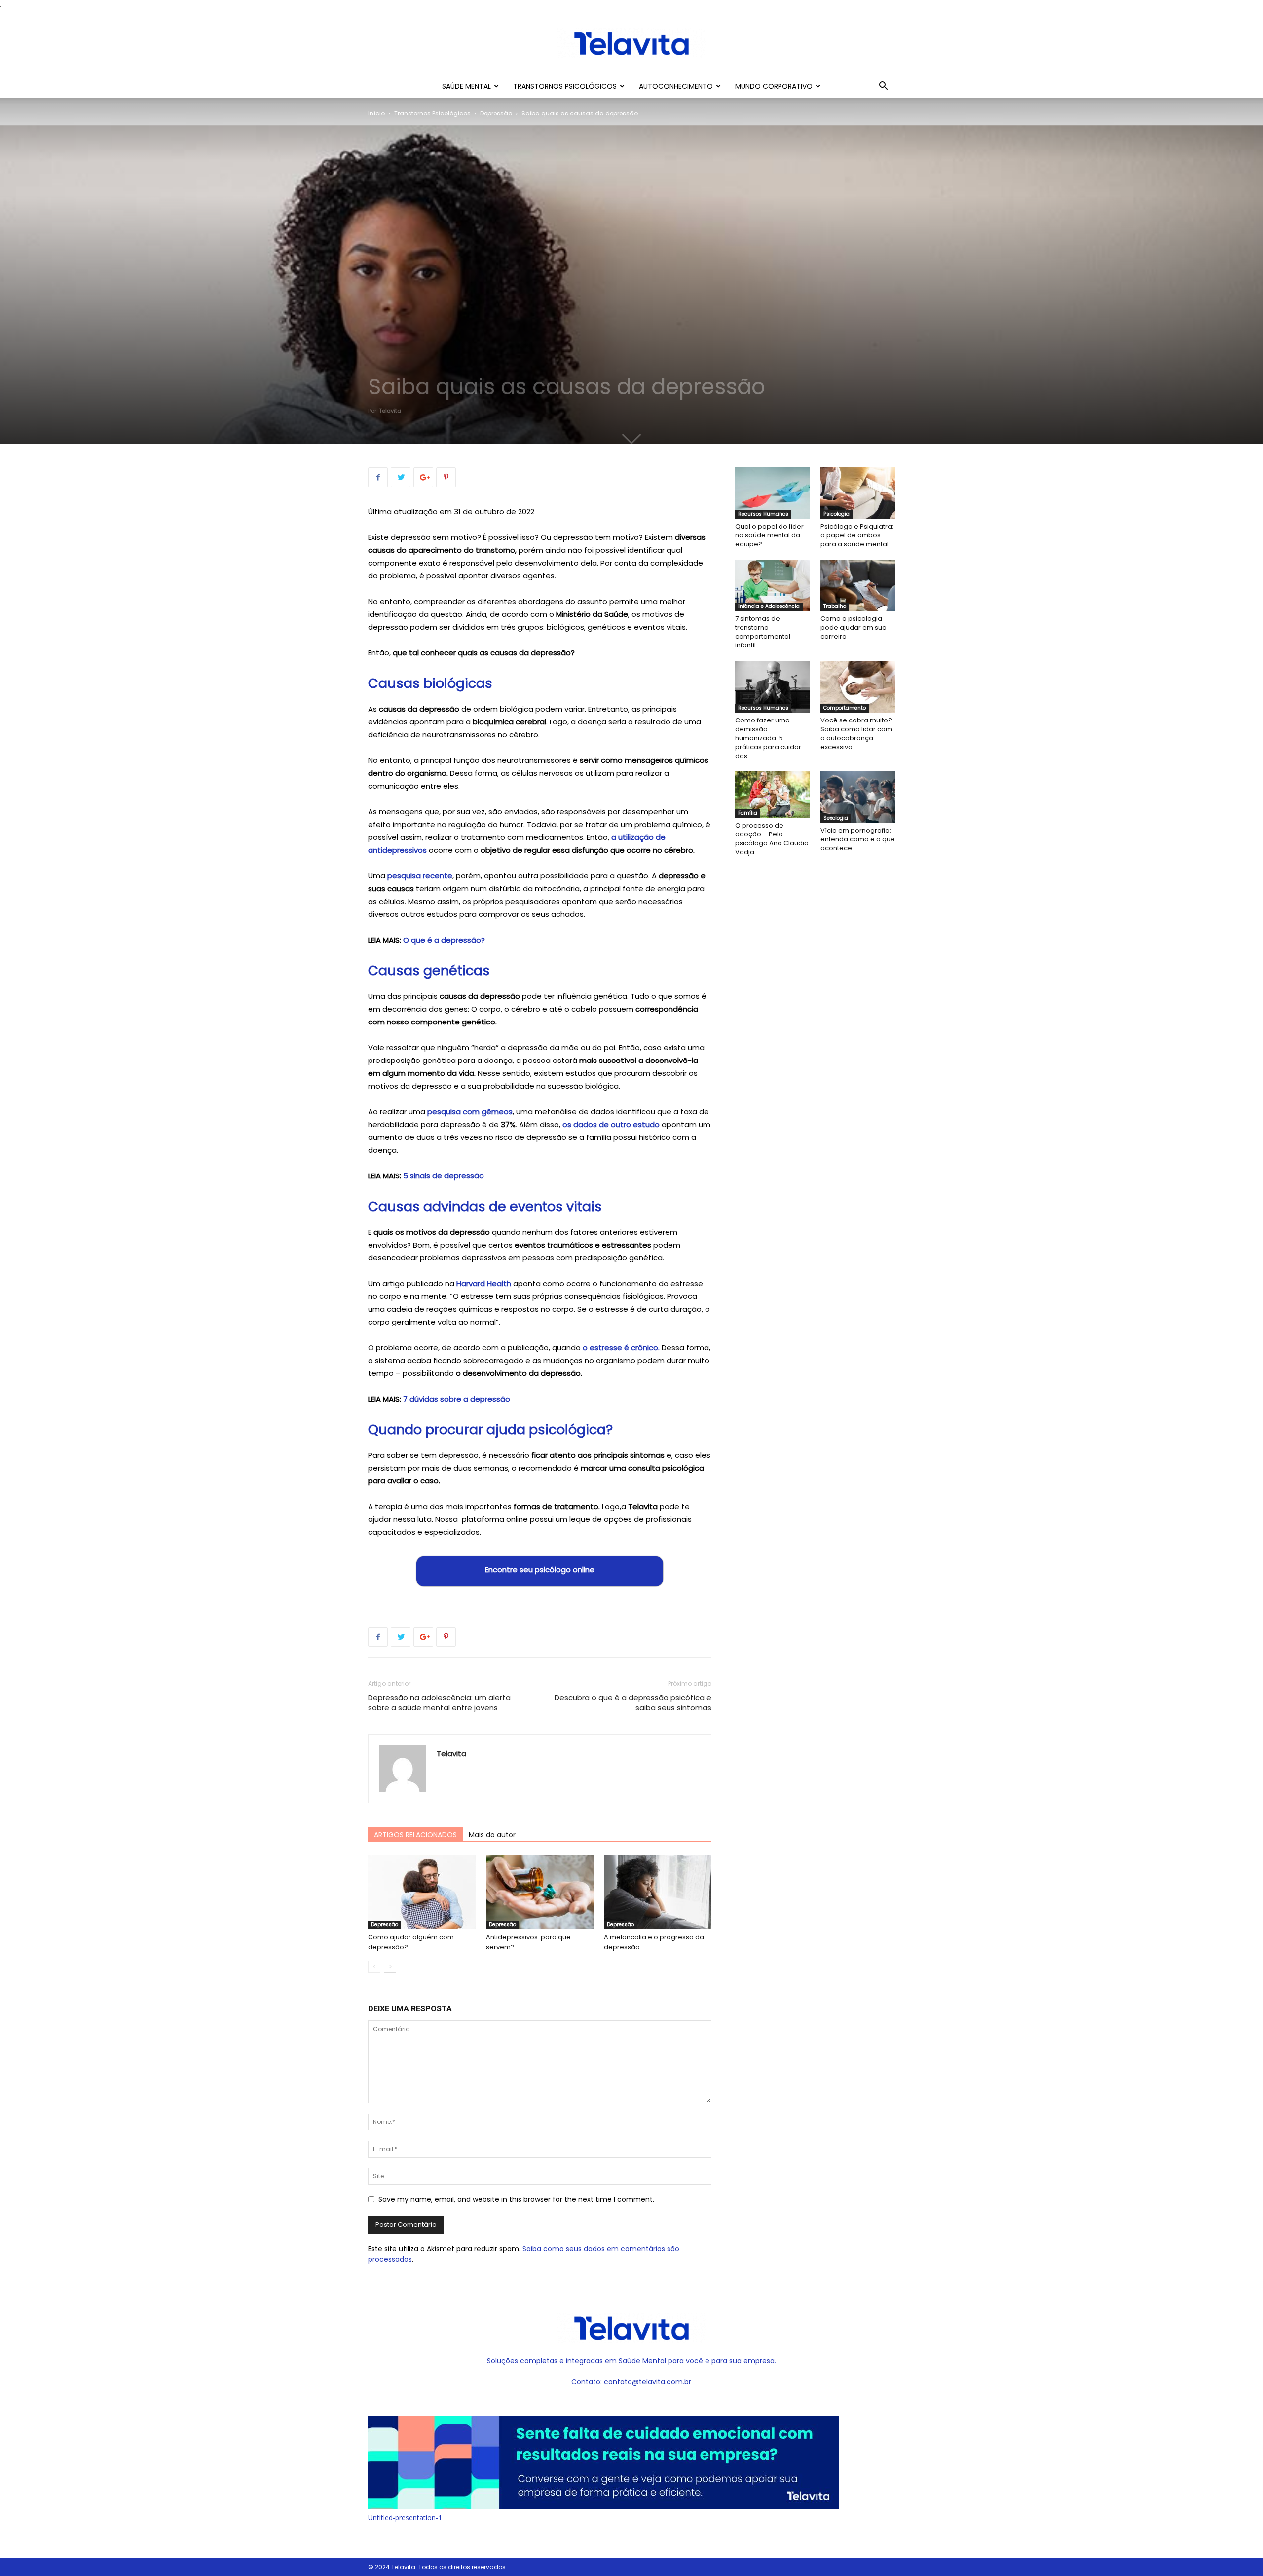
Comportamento (845, 708)
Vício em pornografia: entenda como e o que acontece (858, 839)
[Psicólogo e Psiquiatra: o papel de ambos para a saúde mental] (858, 493)
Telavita (390, 411)
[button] (883, 87)
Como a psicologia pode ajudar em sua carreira (854, 627)
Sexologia (836, 818)
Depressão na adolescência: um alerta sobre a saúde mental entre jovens (439, 1703)
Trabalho (835, 606)
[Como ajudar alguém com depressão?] (422, 1892)
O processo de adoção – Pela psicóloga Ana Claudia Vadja (772, 839)
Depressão (496, 113)
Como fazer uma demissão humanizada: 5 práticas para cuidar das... (768, 738)
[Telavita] (631, 43)
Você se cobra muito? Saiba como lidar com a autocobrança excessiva (856, 734)
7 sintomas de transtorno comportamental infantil (763, 632)
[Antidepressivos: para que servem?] (540, 1892)
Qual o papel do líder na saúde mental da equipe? (769, 535)
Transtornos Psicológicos (565, 86)
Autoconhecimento (676, 86)
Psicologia (836, 514)
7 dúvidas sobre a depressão (457, 1399)
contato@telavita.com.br (648, 2382)
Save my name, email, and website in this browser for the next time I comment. (516, 2199)
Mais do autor (492, 1835)
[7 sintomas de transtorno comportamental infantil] (773, 585)
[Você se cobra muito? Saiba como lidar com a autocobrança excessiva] (858, 686)
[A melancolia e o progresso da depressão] (658, 1892)
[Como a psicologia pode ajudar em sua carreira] (858, 585)
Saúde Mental (466, 86)
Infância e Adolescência (769, 606)
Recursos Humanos (763, 514)
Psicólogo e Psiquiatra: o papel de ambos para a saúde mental (857, 535)
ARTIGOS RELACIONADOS (415, 1835)
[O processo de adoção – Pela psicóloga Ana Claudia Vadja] (773, 795)
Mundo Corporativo (774, 86)
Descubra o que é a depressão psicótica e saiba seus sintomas (633, 1703)
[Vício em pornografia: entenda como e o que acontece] (858, 797)
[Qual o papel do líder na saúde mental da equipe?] (773, 493)
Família (748, 813)
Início (376, 113)
